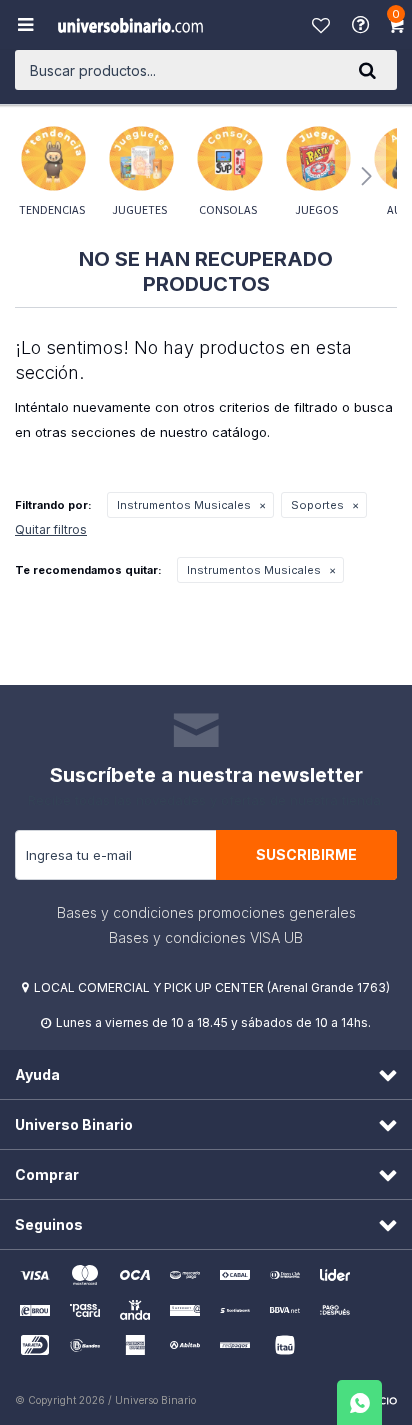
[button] (367, 70)
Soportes (317, 505)
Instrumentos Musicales (184, 505)
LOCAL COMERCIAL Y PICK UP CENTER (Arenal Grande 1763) (212, 987)
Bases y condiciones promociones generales (206, 912)
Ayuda (363, 25)
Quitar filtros (51, 529)
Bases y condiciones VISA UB (206, 937)
